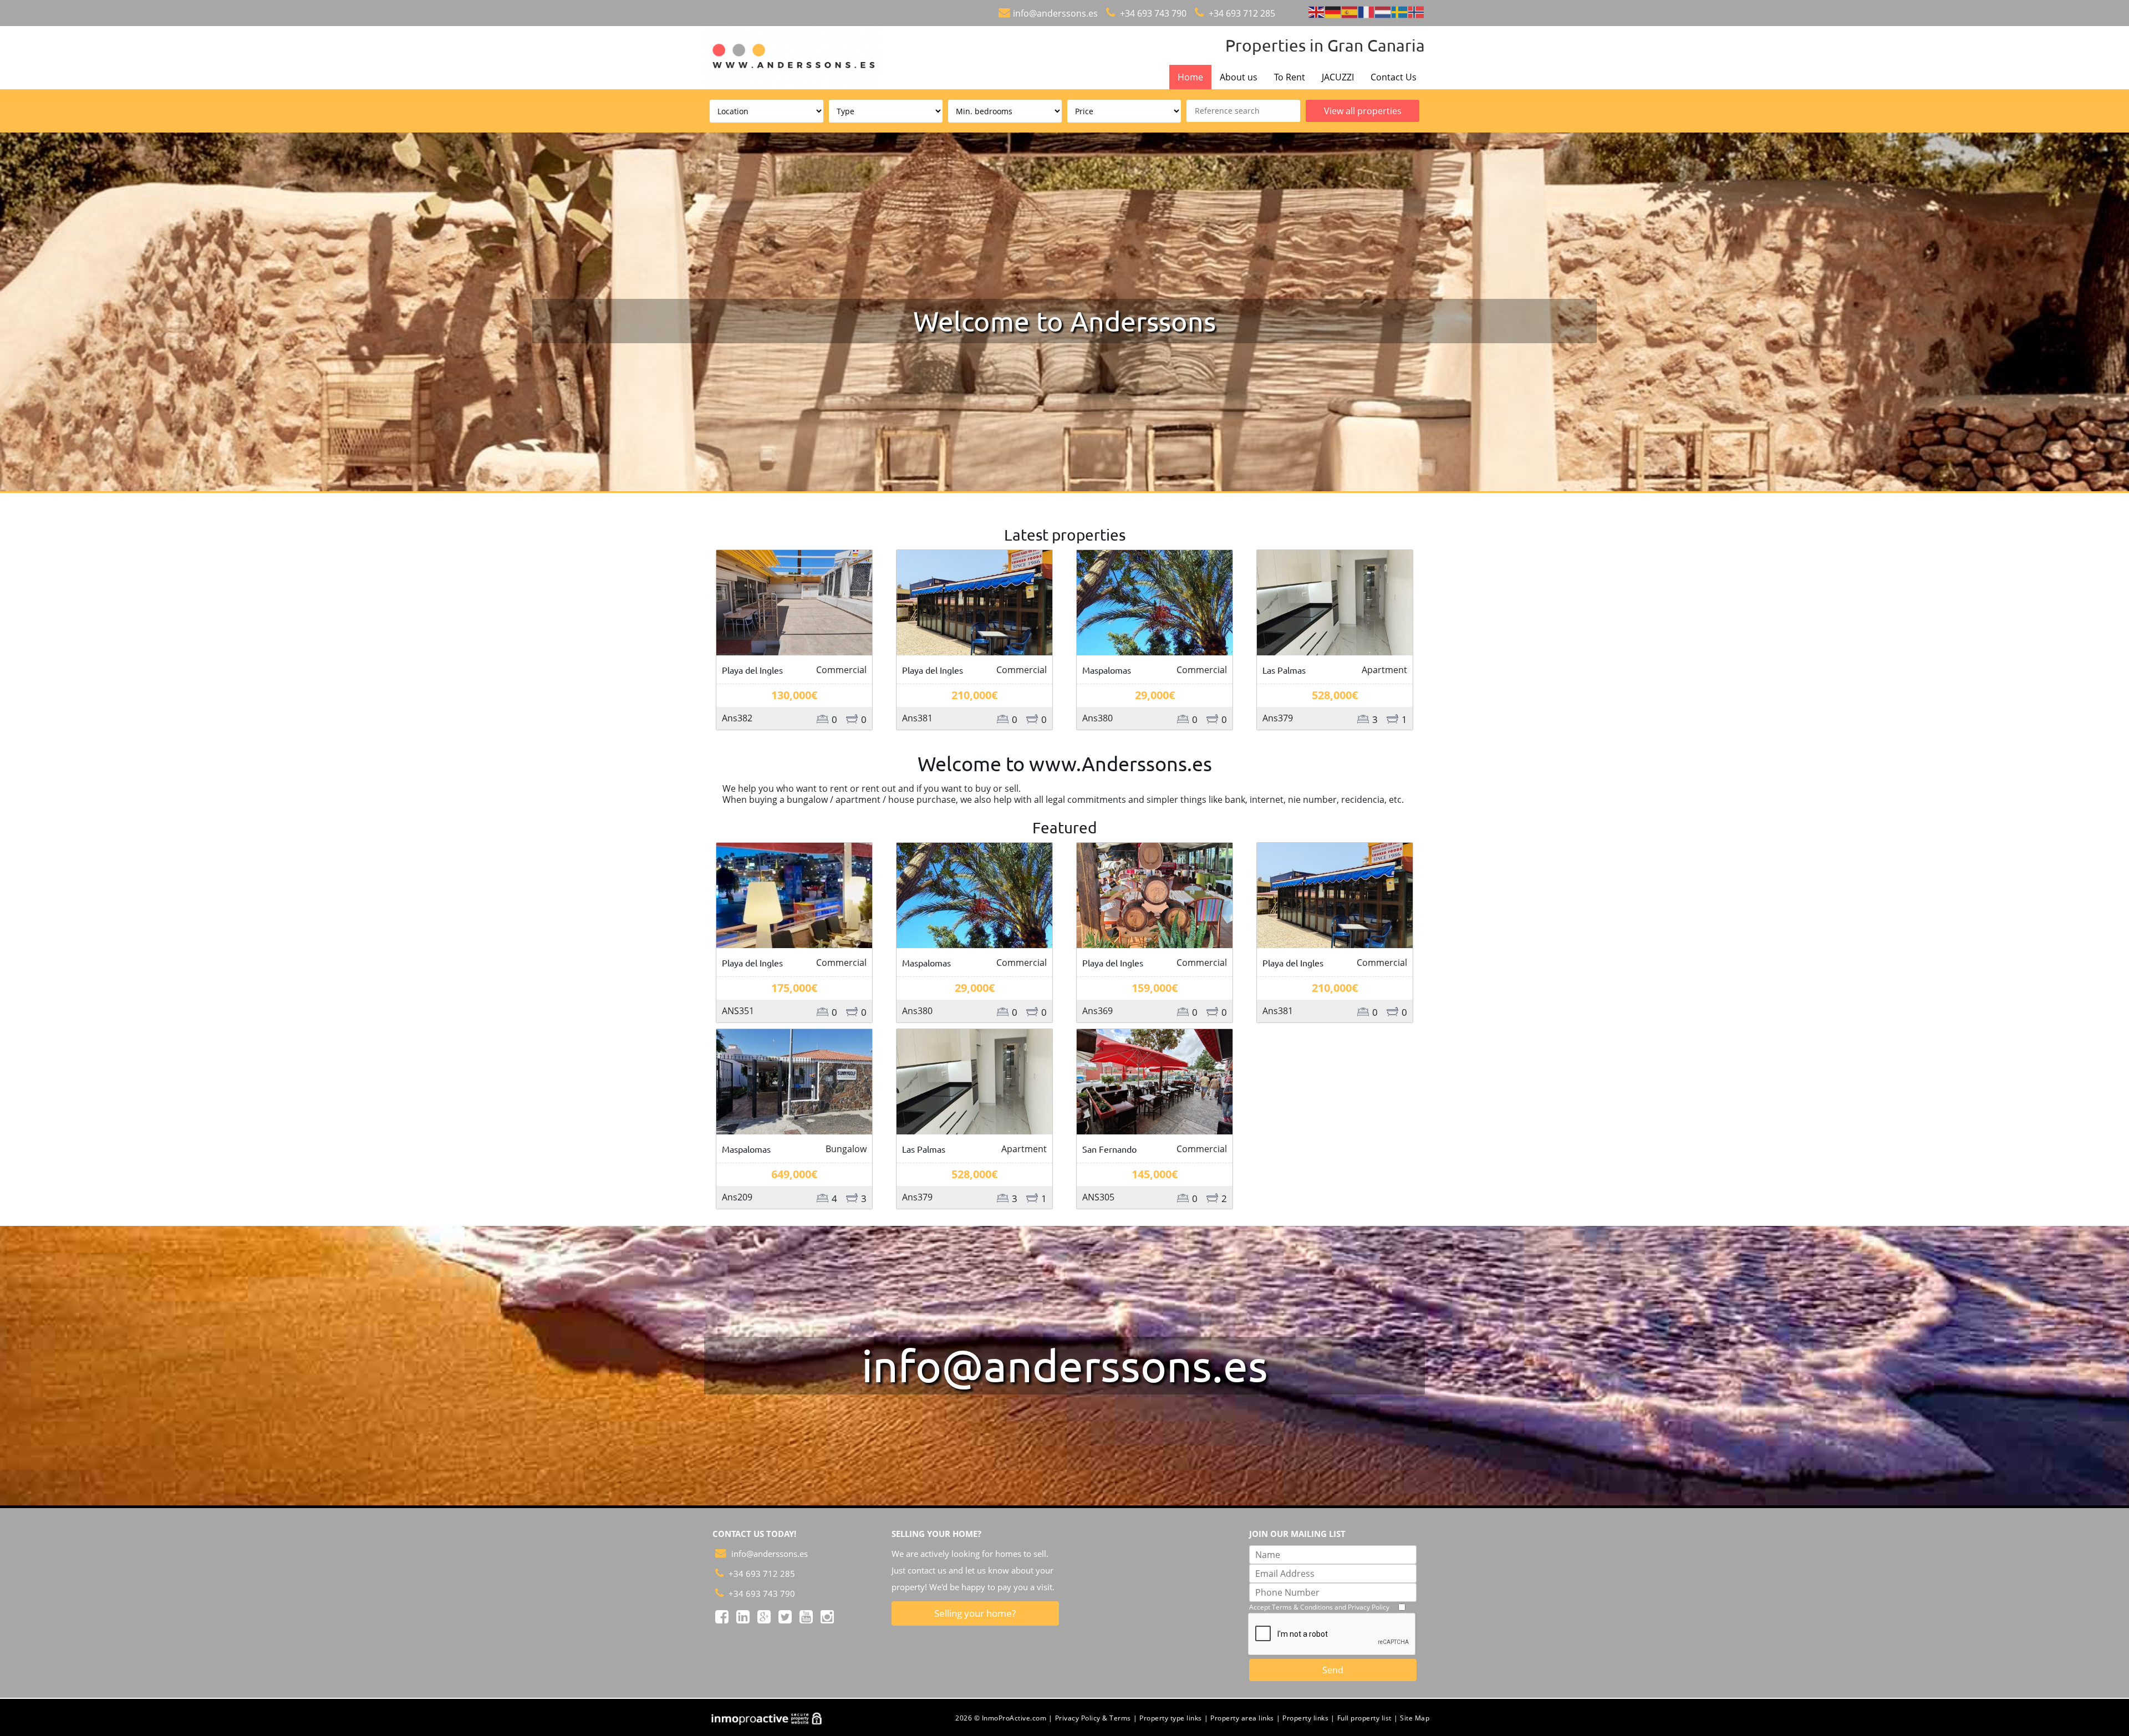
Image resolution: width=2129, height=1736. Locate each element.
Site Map (1415, 1718)
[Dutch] (1383, 11)
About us (1239, 77)
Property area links (1242, 1718)
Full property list (1364, 1718)
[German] (1333, 11)
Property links (1305, 1718)
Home (1190, 77)
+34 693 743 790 (1152, 13)
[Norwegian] (1417, 11)
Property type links (1171, 1718)
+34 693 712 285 (1241, 13)
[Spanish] (1350, 11)
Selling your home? (975, 1613)
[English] (1317, 11)
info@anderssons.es (1055, 13)
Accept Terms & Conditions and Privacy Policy (1319, 1607)
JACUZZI (1338, 77)
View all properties (1363, 111)
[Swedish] (1400, 11)
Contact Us (1394, 77)
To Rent (1290, 77)
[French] (1367, 11)
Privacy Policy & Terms (1093, 1718)
